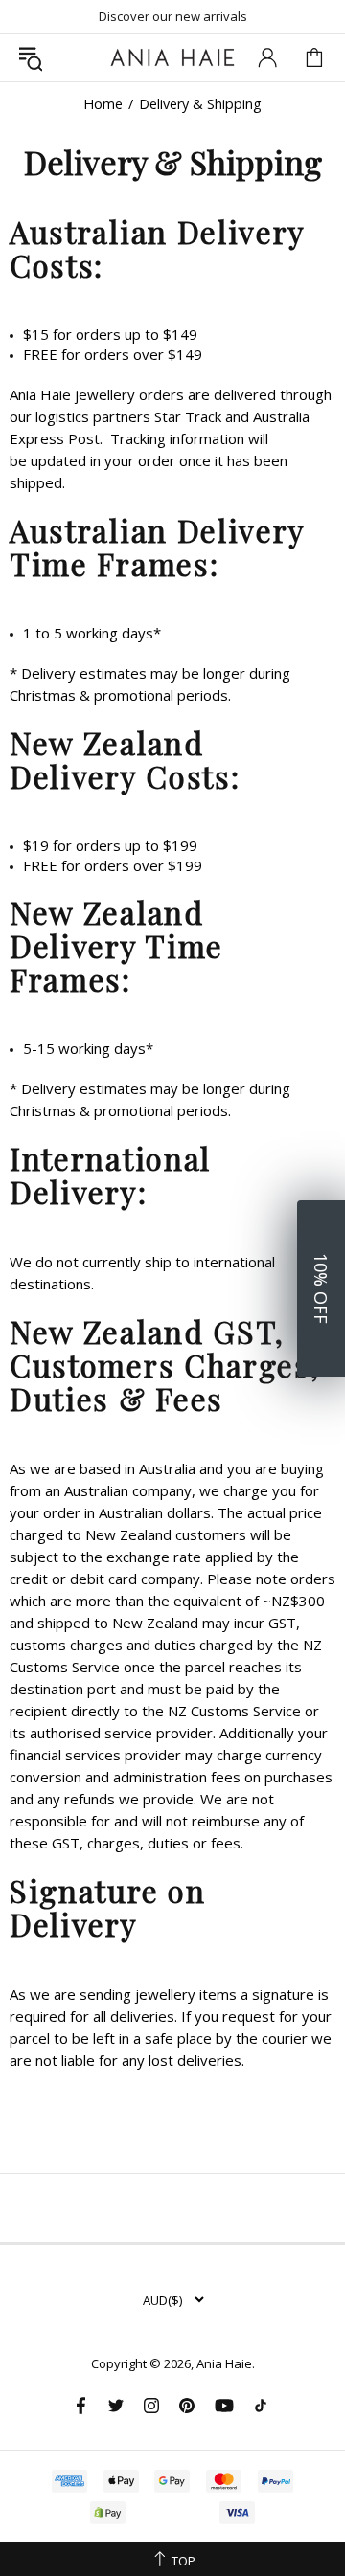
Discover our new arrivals (173, 16)
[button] (321, 1288)
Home (103, 104)
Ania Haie (224, 2364)
